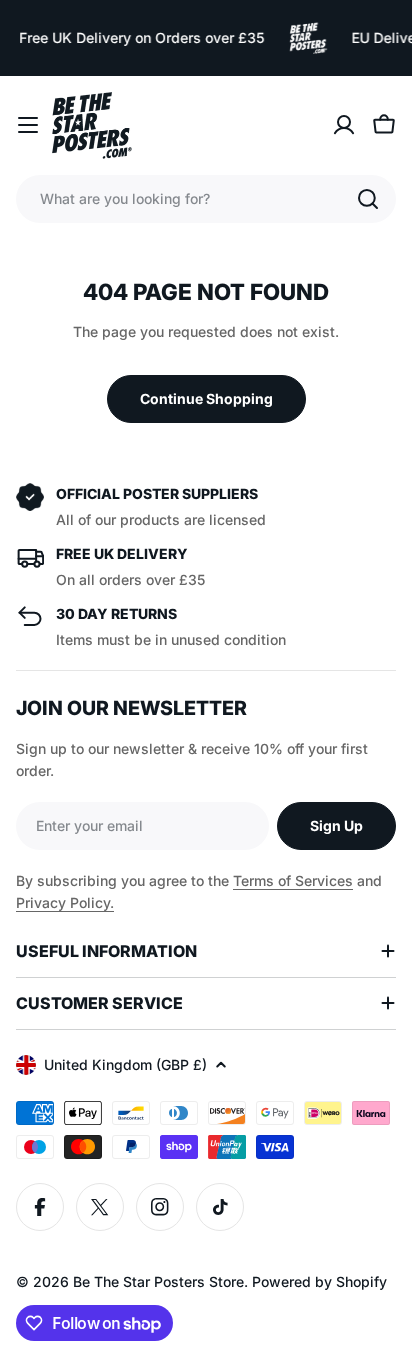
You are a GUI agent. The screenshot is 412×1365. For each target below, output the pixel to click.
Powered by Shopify (319, 1281)
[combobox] (206, 199)
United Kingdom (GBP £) (125, 1064)
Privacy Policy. (65, 902)
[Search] (368, 199)
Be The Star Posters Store (158, 1281)
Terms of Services (293, 880)
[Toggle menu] (28, 125)
